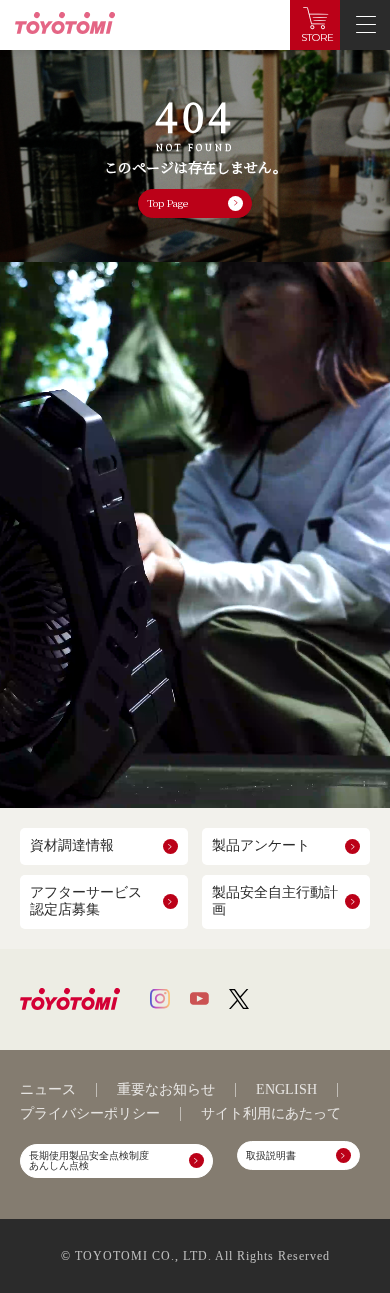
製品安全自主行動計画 (275, 901)
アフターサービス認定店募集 (86, 901)
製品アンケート (261, 845)
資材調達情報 (72, 845)
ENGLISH (286, 1090)
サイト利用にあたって (271, 1114)
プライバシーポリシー (90, 1114)
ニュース (48, 1090)
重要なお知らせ (166, 1090)
